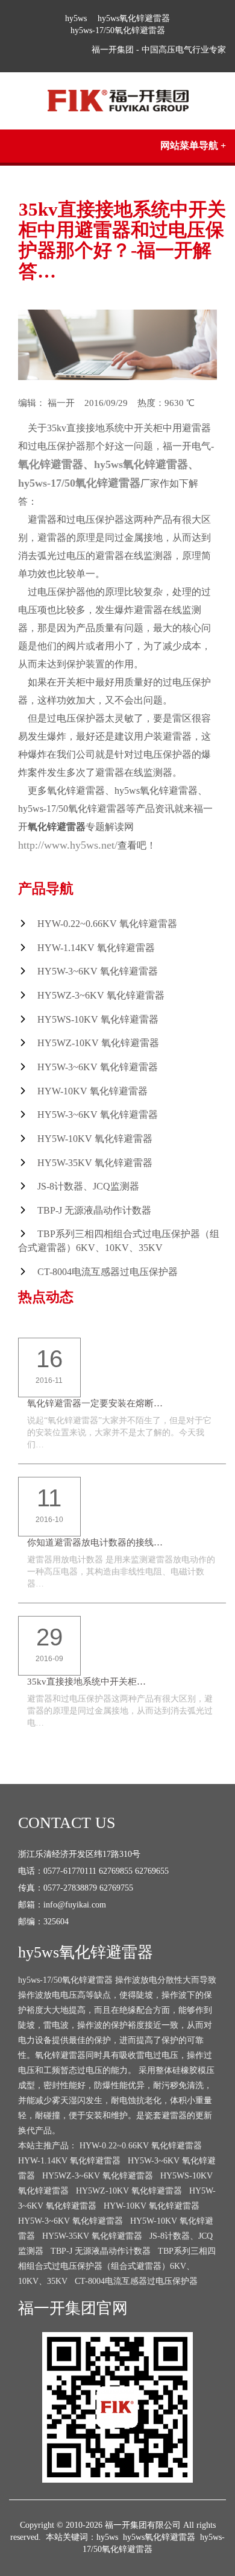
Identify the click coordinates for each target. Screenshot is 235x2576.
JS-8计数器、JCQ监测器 (88, 1186)
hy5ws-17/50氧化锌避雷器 (118, 30)
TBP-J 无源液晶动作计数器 (94, 1210)
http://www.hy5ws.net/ (68, 845)
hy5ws (76, 18)
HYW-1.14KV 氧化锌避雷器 (96, 948)
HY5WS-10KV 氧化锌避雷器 (98, 1019)
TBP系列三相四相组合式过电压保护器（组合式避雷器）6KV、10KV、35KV (117, 2266)
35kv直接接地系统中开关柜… (86, 1682)
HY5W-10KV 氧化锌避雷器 (95, 1139)
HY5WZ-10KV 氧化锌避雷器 (98, 1043)
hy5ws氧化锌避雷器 (134, 18)
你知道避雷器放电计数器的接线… (95, 1542)
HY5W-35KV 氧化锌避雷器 (95, 1163)
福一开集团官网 (73, 2308)
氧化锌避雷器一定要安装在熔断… (95, 1403)
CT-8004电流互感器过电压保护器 (108, 1272)
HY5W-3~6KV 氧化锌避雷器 (98, 971)
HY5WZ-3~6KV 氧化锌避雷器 (101, 995)
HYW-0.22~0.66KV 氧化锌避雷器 (107, 924)
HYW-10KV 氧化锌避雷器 (92, 1091)
